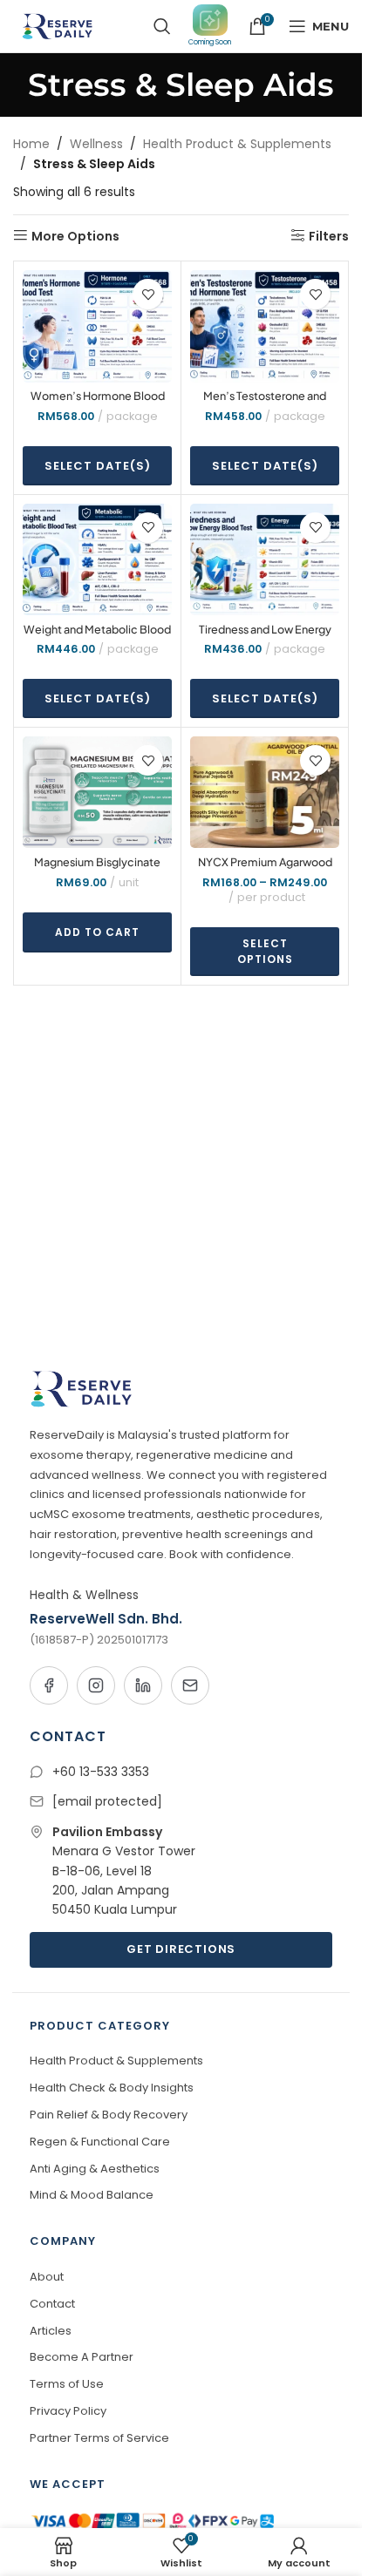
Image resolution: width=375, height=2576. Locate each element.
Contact (52, 2304)
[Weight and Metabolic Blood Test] (97, 559)
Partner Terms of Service (99, 2438)
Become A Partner (82, 2357)
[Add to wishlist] (148, 294)
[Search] (162, 26)
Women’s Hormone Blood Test (98, 403)
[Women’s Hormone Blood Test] (97, 326)
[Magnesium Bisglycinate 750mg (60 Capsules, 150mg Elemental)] (97, 792)
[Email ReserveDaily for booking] (190, 1685)
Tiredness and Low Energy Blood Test (265, 637)
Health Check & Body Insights (112, 2088)
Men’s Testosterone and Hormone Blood (265, 403)
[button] (97, 932)
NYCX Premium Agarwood (265, 862)
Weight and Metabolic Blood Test (97, 637)
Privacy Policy (68, 2411)
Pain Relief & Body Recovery (109, 2115)
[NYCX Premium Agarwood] (265, 792)
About (47, 2277)
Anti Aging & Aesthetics (95, 2169)
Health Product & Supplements (237, 144)
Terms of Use (67, 2384)
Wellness (96, 144)
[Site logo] (56, 25)
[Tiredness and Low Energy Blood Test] (265, 559)
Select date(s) (98, 466)
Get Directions (181, 1949)
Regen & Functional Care (100, 2142)
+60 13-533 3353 (101, 1772)
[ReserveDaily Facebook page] (49, 1685)
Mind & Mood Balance (92, 2195)
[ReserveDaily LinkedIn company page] (143, 1685)
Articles (51, 2331)
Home (31, 144)
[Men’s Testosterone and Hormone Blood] (265, 326)
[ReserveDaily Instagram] (96, 1685)
